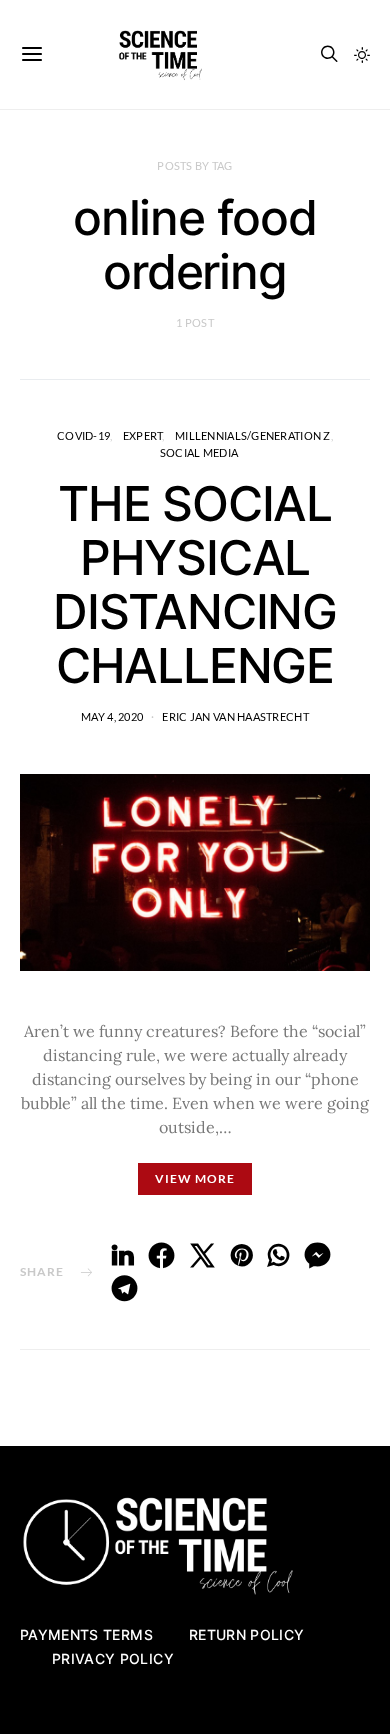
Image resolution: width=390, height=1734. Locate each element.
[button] (362, 55)
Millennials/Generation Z (253, 435)
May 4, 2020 (112, 716)
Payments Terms (86, 1634)
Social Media (199, 452)
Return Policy (247, 1634)
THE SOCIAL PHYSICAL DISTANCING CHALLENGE (195, 584)
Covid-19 (83, 435)
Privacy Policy (113, 1658)
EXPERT (143, 435)
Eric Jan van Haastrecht (235, 716)
